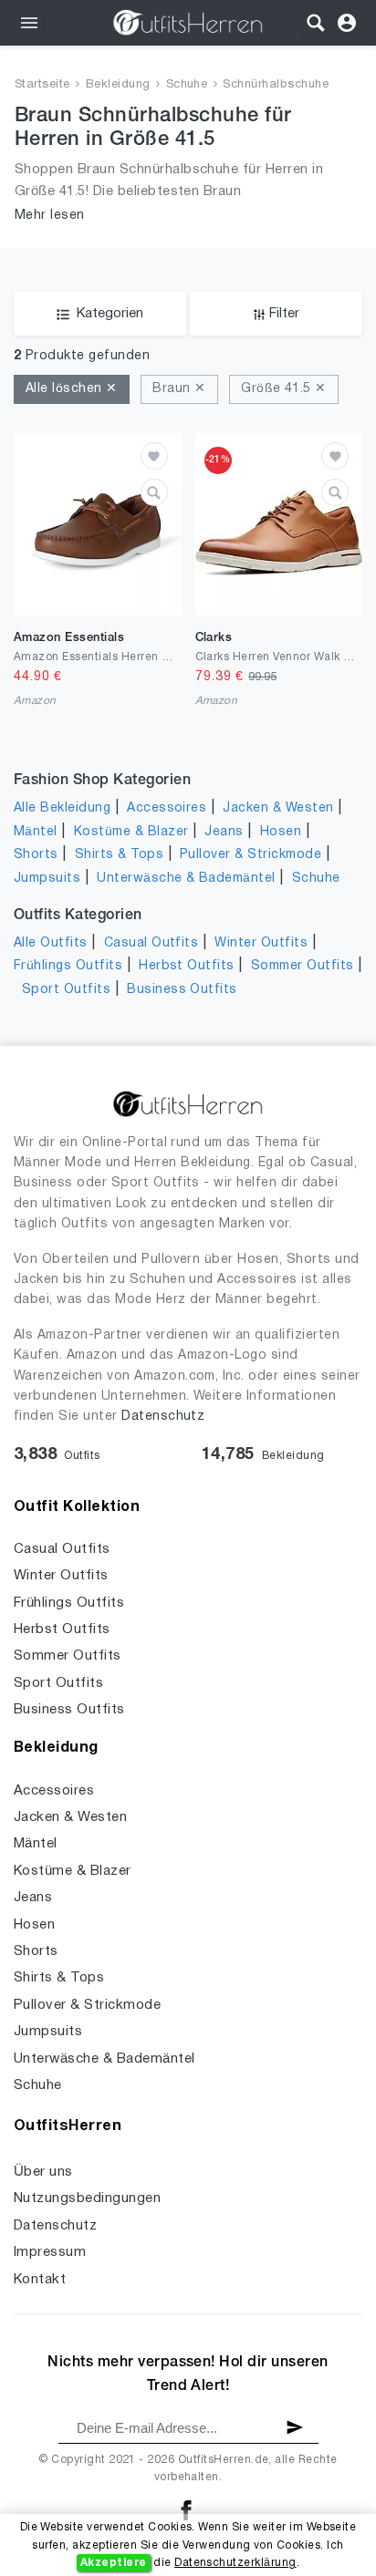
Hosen (281, 832)
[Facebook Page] (186, 2510)
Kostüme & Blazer (131, 832)
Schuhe (187, 85)
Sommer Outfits (303, 966)
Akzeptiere (114, 2563)
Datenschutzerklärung (235, 2563)
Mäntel (36, 832)
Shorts (36, 855)
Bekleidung (118, 85)
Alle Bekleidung (62, 808)
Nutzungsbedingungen (87, 2198)
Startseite (42, 85)
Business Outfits (182, 990)
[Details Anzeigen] (154, 492)
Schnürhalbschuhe (276, 85)
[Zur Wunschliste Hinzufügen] (154, 456)
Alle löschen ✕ (72, 389)
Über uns (43, 2172)
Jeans (224, 832)
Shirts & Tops (119, 855)
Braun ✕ (179, 389)
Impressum (50, 2252)
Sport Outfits (66, 990)
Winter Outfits (261, 943)
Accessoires (167, 808)
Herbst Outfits (187, 966)
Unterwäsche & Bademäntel (186, 879)
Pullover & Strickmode (251, 855)
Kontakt (40, 2280)
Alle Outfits (51, 943)
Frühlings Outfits (68, 966)
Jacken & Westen (278, 808)
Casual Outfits (151, 943)
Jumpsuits (47, 879)
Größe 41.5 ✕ (284, 389)
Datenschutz (163, 1417)
